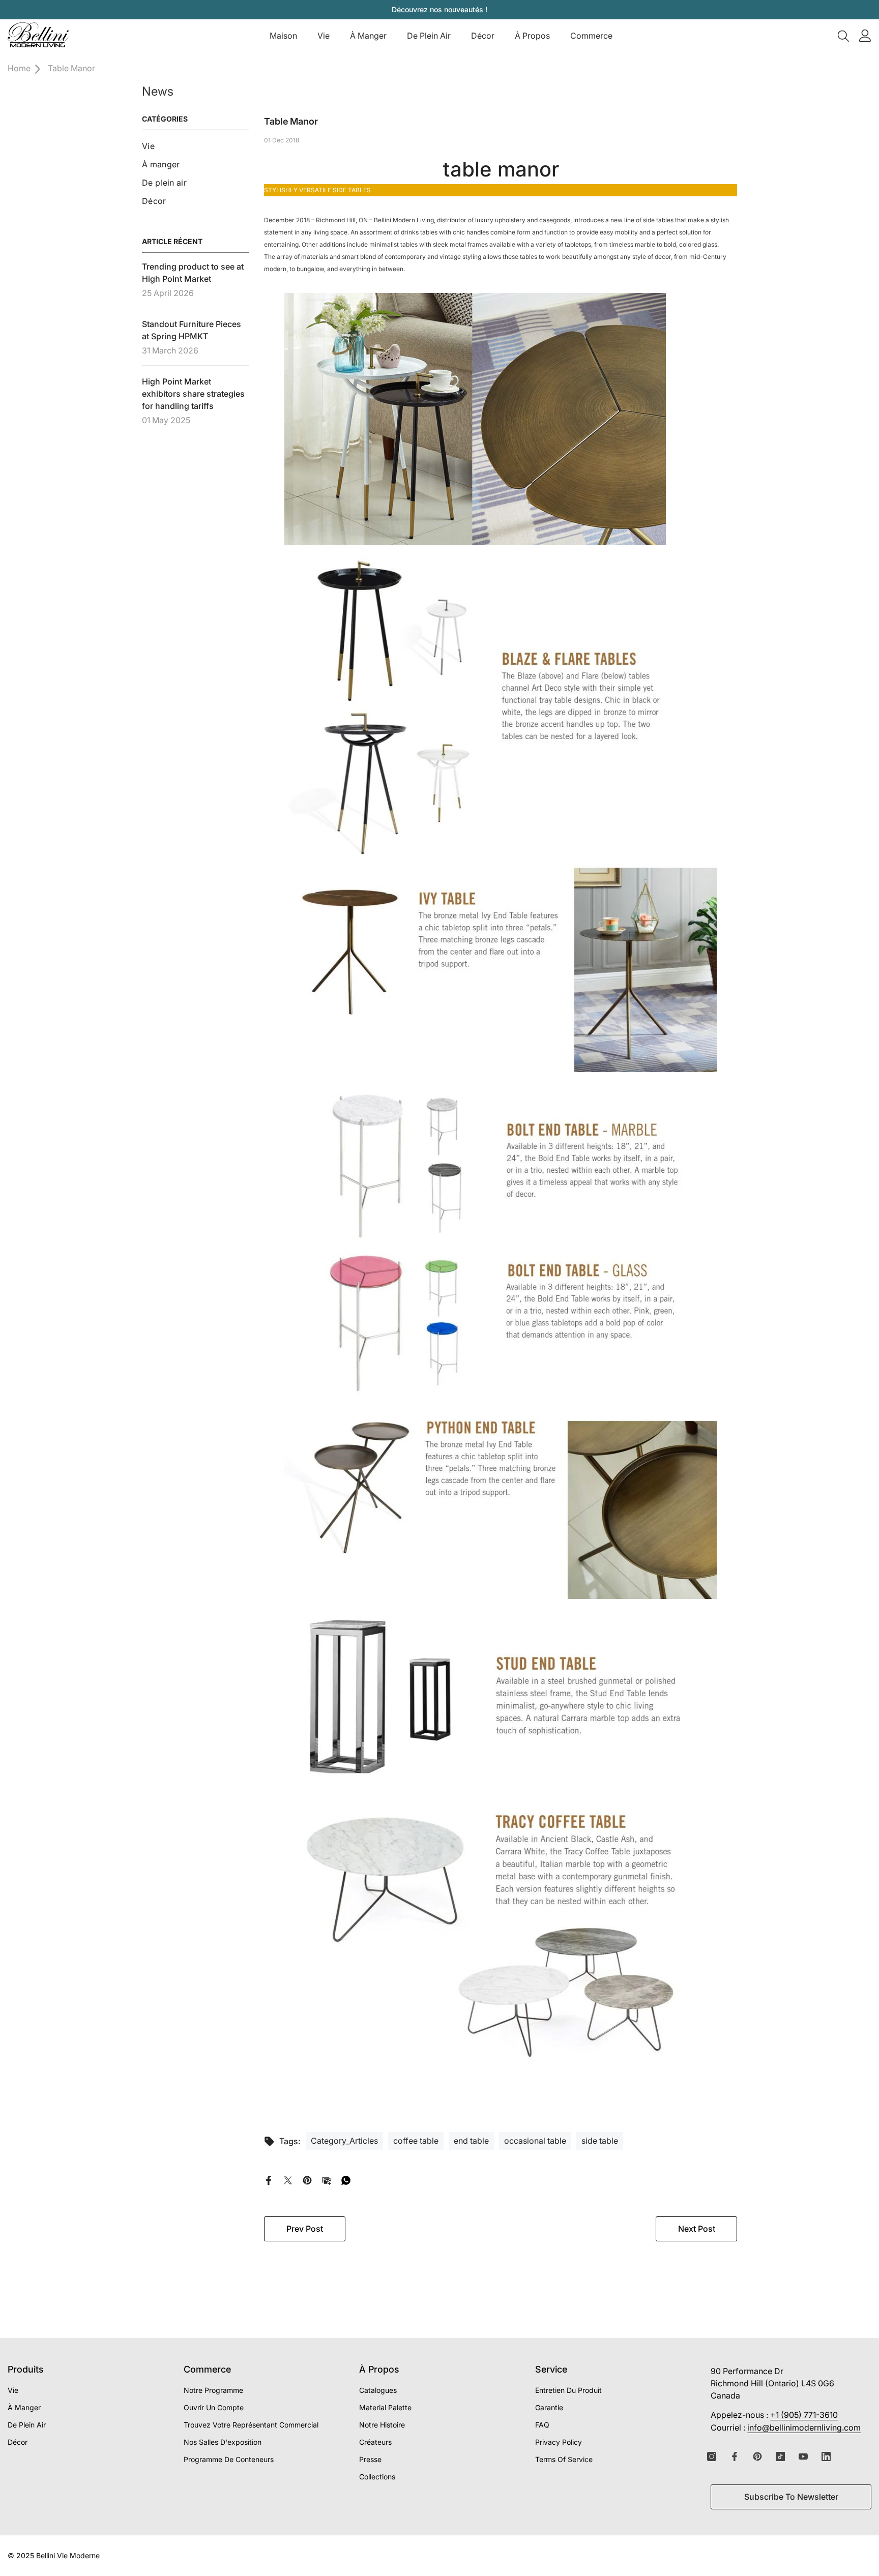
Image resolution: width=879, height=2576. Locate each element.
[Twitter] (288, 2179)
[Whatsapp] (346, 2179)
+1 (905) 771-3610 (804, 2415)
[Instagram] (712, 2456)
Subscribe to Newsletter (791, 2497)
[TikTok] (780, 2456)
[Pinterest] (307, 2179)
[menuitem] (195, 146)
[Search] (843, 36)
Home (19, 68)
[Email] (327, 2179)
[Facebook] (269, 2179)
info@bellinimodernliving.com (804, 2427)
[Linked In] (826, 2456)
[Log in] (865, 36)
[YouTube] (803, 2456)
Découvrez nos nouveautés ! (439, 9)
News (158, 91)
